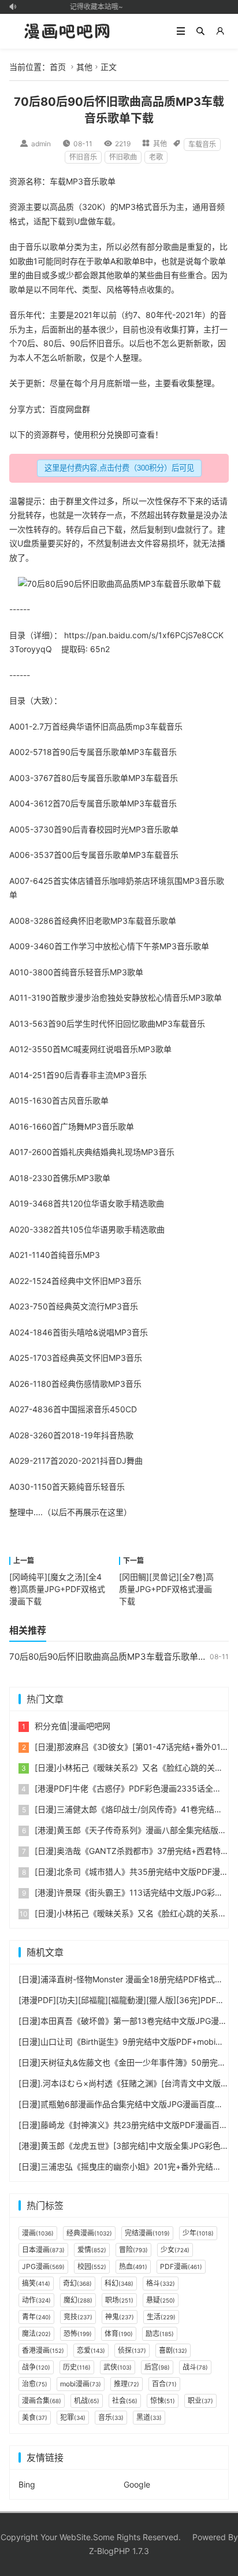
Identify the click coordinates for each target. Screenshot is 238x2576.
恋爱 (91, 2350)
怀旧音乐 (83, 157)
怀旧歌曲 (123, 157)
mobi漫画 (81, 2384)
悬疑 (161, 2300)
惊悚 (163, 2401)
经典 (68, 726)
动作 (36, 2300)
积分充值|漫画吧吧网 (72, 1726)
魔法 (36, 2333)
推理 (127, 2384)
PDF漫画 (181, 2266)
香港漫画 (43, 2350)
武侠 (118, 2367)
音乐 (91, 181)
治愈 (99, 998)
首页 (58, 67)
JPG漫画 (43, 2266)
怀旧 (101, 726)
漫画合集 (42, 2401)
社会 (125, 2401)
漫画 (38, 2233)
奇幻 (77, 2283)
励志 (160, 2333)
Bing (27, 2484)
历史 (77, 2367)
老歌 (156, 157)
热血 (133, 2266)
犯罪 (73, 2417)
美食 (35, 2417)
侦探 (132, 2350)
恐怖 (78, 2333)
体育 (119, 2333)
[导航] (181, 31)
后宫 (157, 2367)
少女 (175, 2250)
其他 (84, 67)
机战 (87, 2401)
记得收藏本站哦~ (93, 7)
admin (41, 144)
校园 (105, 829)
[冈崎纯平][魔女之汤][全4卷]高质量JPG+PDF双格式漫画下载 (57, 1589)
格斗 (161, 2283)
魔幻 (78, 2300)
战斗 (195, 2367)
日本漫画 (43, 2250)
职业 (200, 2401)
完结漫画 (147, 2233)
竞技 (78, 2317)
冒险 (133, 2250)
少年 (198, 2233)
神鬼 (120, 2317)
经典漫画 (89, 2233)
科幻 (119, 2283)
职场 (119, 2300)
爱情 (92, 2250)
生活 (161, 2317)
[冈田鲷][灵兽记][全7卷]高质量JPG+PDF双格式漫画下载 (166, 1589)
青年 (36, 2317)
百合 (164, 2384)
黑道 (149, 2417)
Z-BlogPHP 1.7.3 (119, 2551)
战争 (36, 2367)
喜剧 (173, 2350)
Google (137, 2484)
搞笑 (36, 2283)
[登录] (220, 31)
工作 (70, 946)
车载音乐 (202, 144)
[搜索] (200, 31)
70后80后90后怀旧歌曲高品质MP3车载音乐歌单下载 (112, 1657)
